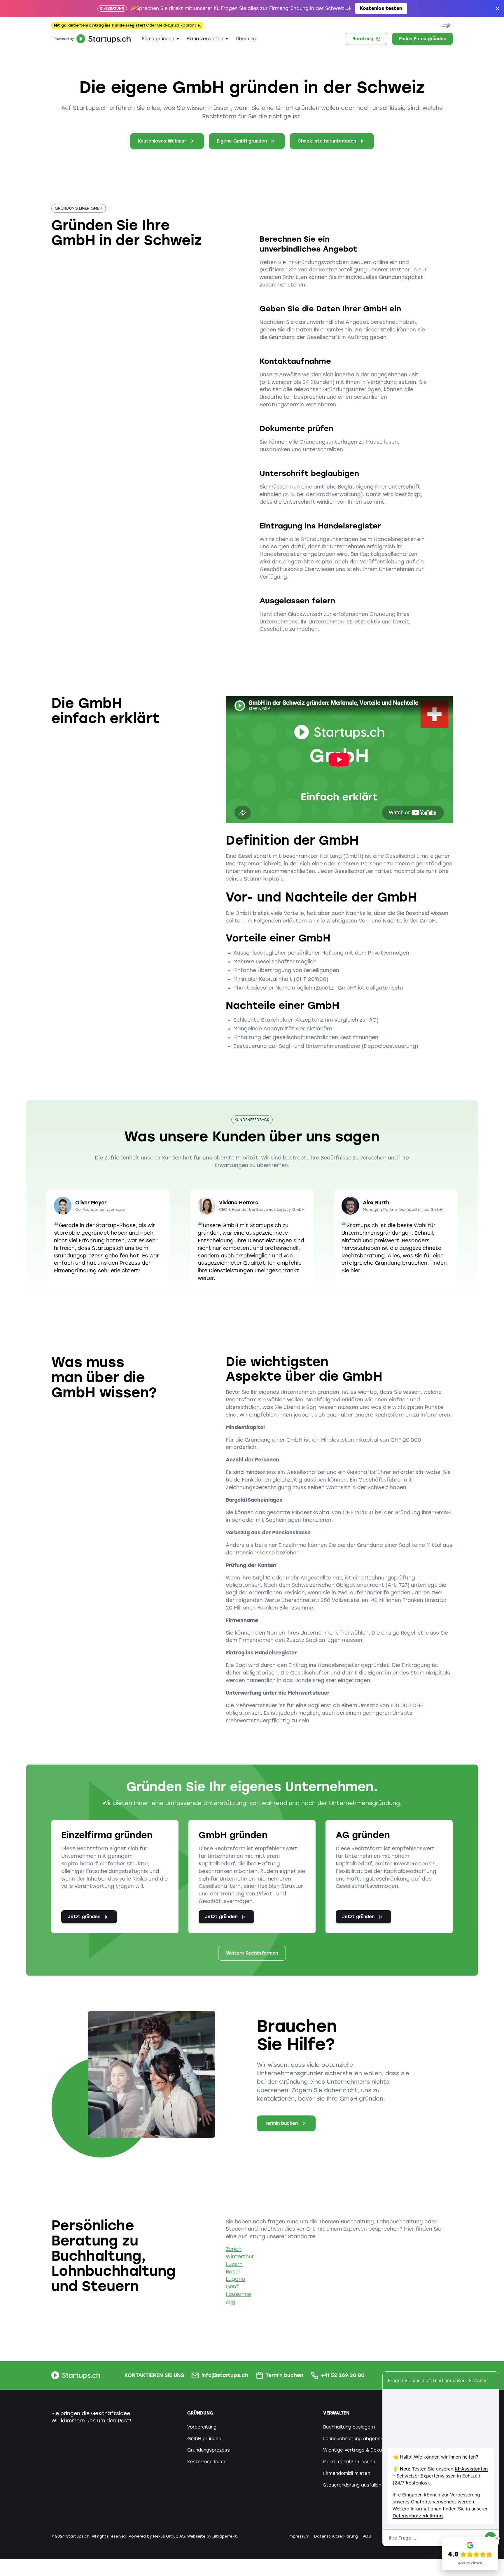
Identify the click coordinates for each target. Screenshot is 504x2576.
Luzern (234, 2264)
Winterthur (240, 2257)
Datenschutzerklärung (418, 2516)
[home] (91, 39)
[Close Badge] (497, 2538)
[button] (161, 39)
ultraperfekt (225, 2536)
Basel (233, 2272)
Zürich (234, 2249)
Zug (231, 2302)
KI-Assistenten (471, 2469)
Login (446, 25)
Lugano (236, 2279)
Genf (232, 2287)
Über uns (246, 39)
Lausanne (238, 2294)
